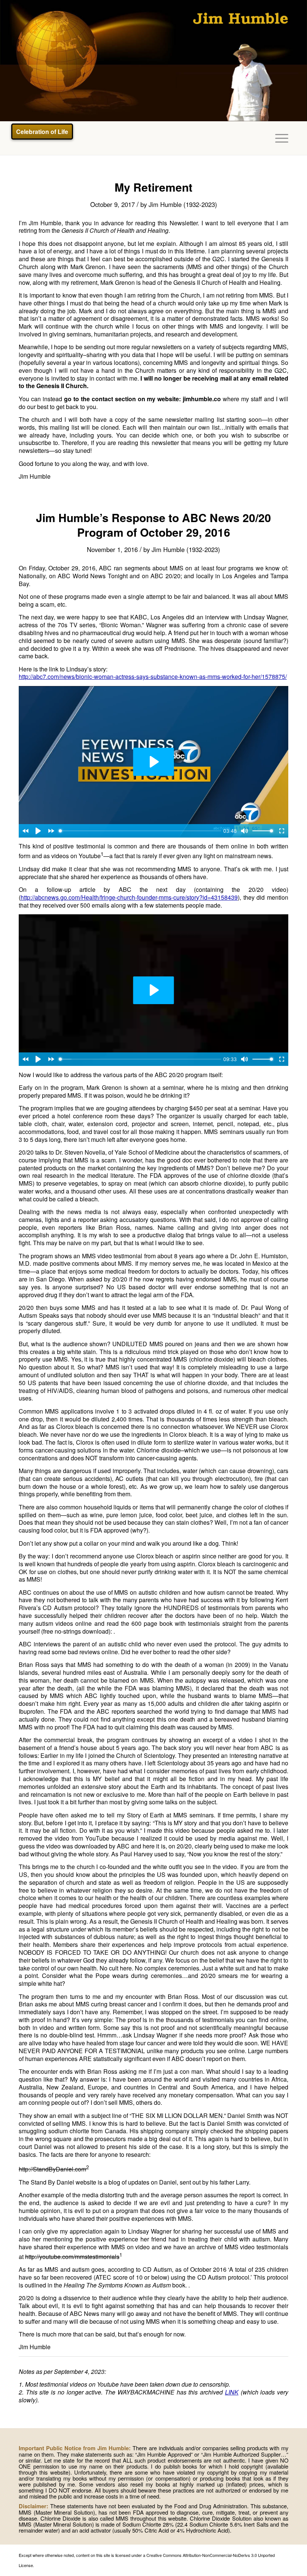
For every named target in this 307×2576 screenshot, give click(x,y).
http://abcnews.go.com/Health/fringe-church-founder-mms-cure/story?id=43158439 (129, 897)
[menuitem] (278, 138)
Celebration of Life (42, 132)
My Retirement (153, 187)
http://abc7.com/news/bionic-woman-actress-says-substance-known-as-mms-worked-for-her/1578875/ (153, 676)
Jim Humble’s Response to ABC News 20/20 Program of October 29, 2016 (153, 525)
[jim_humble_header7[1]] (153, 61)
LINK (232, 2392)
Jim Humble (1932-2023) (183, 204)
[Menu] (278, 138)
